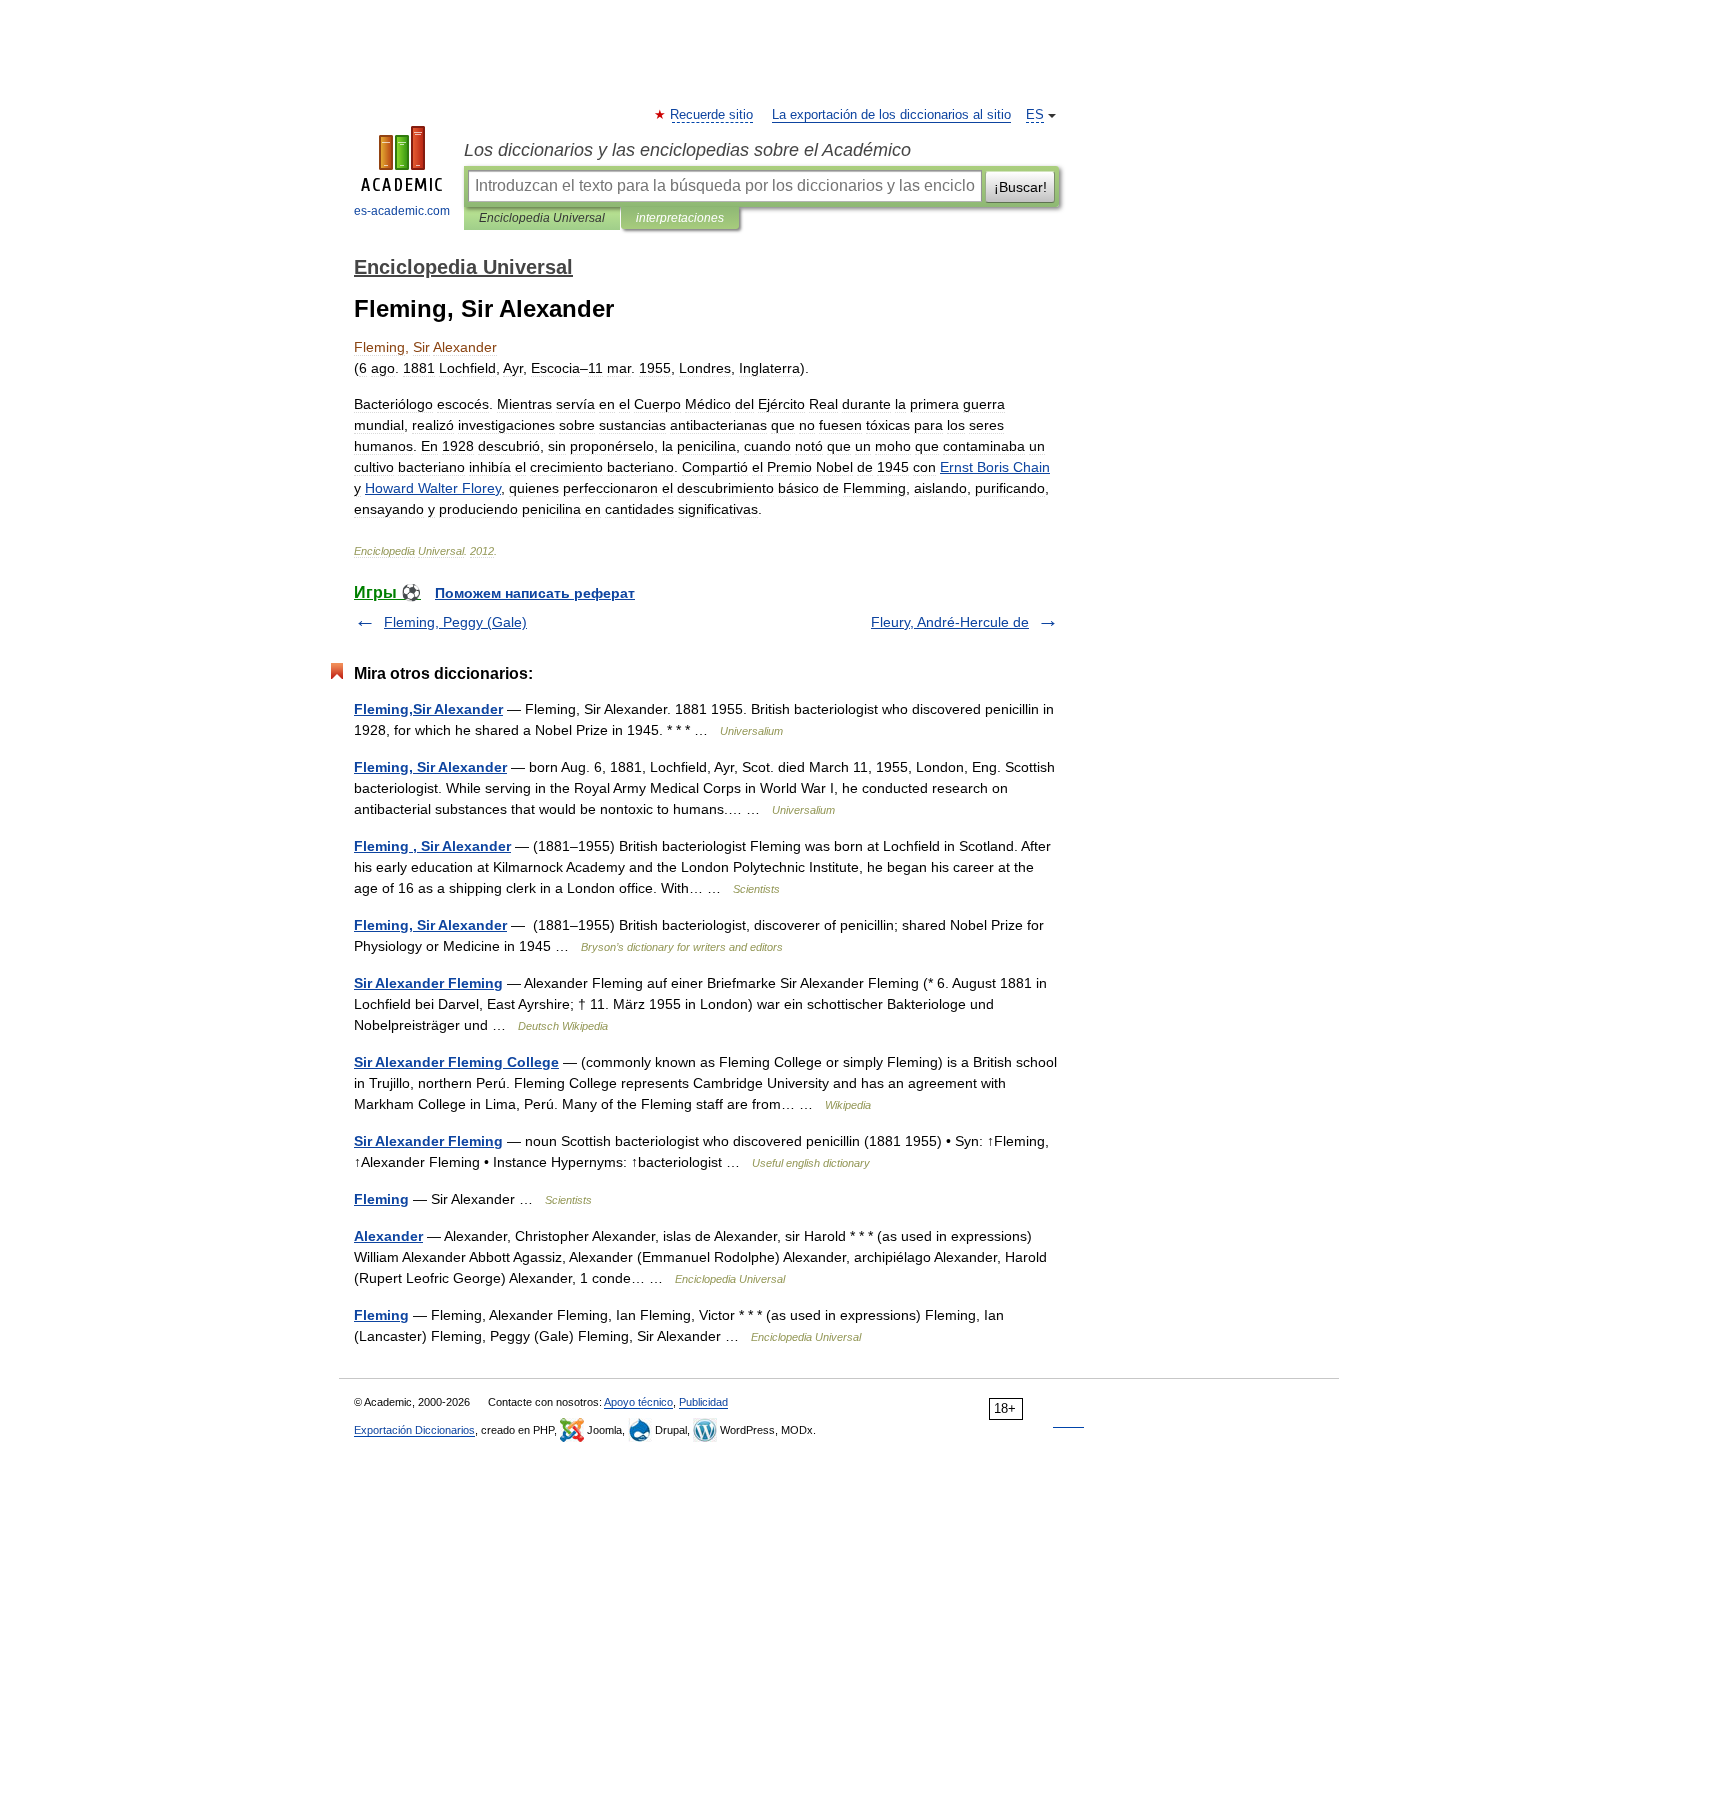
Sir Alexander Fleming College (456, 1062)
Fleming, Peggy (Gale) (455, 622)
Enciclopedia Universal (542, 218)
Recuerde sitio (712, 115)
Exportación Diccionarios (414, 1430)
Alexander (388, 1236)
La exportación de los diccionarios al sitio (891, 115)
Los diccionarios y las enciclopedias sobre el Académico (687, 150)
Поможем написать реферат (535, 593)
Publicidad (703, 1402)
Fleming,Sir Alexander (428, 709)
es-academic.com (402, 211)
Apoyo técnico (638, 1402)
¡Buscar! (1020, 187)
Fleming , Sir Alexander (432, 846)
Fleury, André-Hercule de (950, 622)
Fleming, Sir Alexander (430, 767)
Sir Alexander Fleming (428, 983)
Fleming (381, 1199)
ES (1035, 115)
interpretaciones (680, 218)
